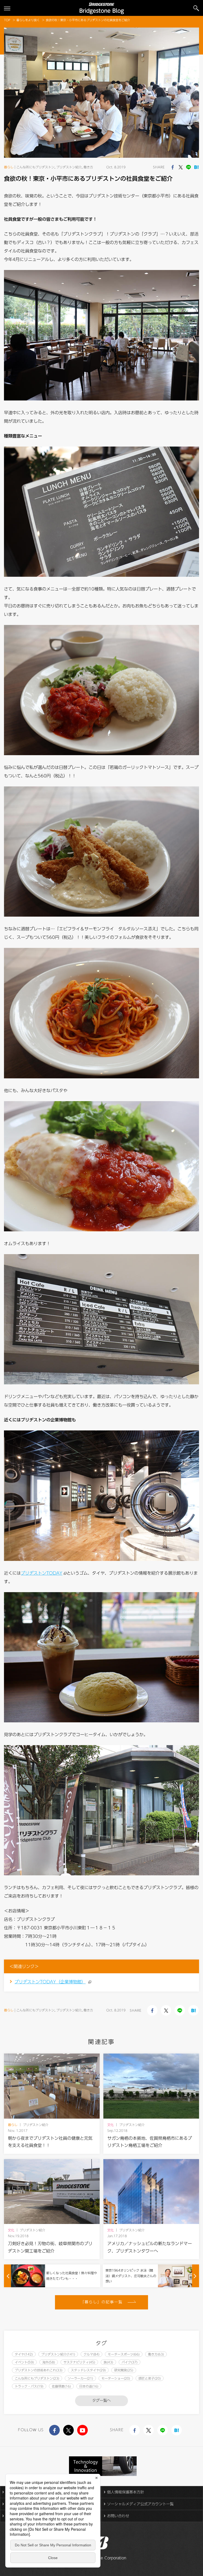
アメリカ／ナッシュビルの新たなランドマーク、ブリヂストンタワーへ (150, 2247)
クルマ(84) (91, 2354)
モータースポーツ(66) (124, 2354)
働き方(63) (156, 2354)
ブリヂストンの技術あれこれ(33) (39, 2370)
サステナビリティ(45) (79, 2362)
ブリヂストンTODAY (42, 1573)
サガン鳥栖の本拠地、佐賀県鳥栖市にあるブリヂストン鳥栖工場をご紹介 (150, 2142)
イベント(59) (24, 2362)
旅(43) (108, 2362)
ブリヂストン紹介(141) (58, 2354)
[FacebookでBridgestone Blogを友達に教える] (173, 167)
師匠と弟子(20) (150, 2378)
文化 (110, 2125)
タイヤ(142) (24, 2354)
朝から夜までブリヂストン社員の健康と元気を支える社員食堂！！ (50, 2142)
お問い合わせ (118, 2516)
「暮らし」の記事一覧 (102, 2302)
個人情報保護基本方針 (126, 2492)
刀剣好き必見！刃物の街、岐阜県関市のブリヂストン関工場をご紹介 (50, 2247)
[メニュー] (7, 8)
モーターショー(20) (116, 2378)
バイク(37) (130, 2362)
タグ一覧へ (101, 2401)
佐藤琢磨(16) (61, 2386)
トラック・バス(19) (29, 2386)
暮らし (9, 167)
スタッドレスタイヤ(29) (88, 2370)
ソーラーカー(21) (80, 2378)
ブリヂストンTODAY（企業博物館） (50, 1982)
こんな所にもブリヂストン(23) (37, 2378)
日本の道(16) (89, 2386)
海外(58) (49, 2362)
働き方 (88, 167)
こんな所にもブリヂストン (35, 167)
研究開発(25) (124, 2370)
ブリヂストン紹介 (69, 167)
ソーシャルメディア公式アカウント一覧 (140, 2504)
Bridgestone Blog (102, 11)
